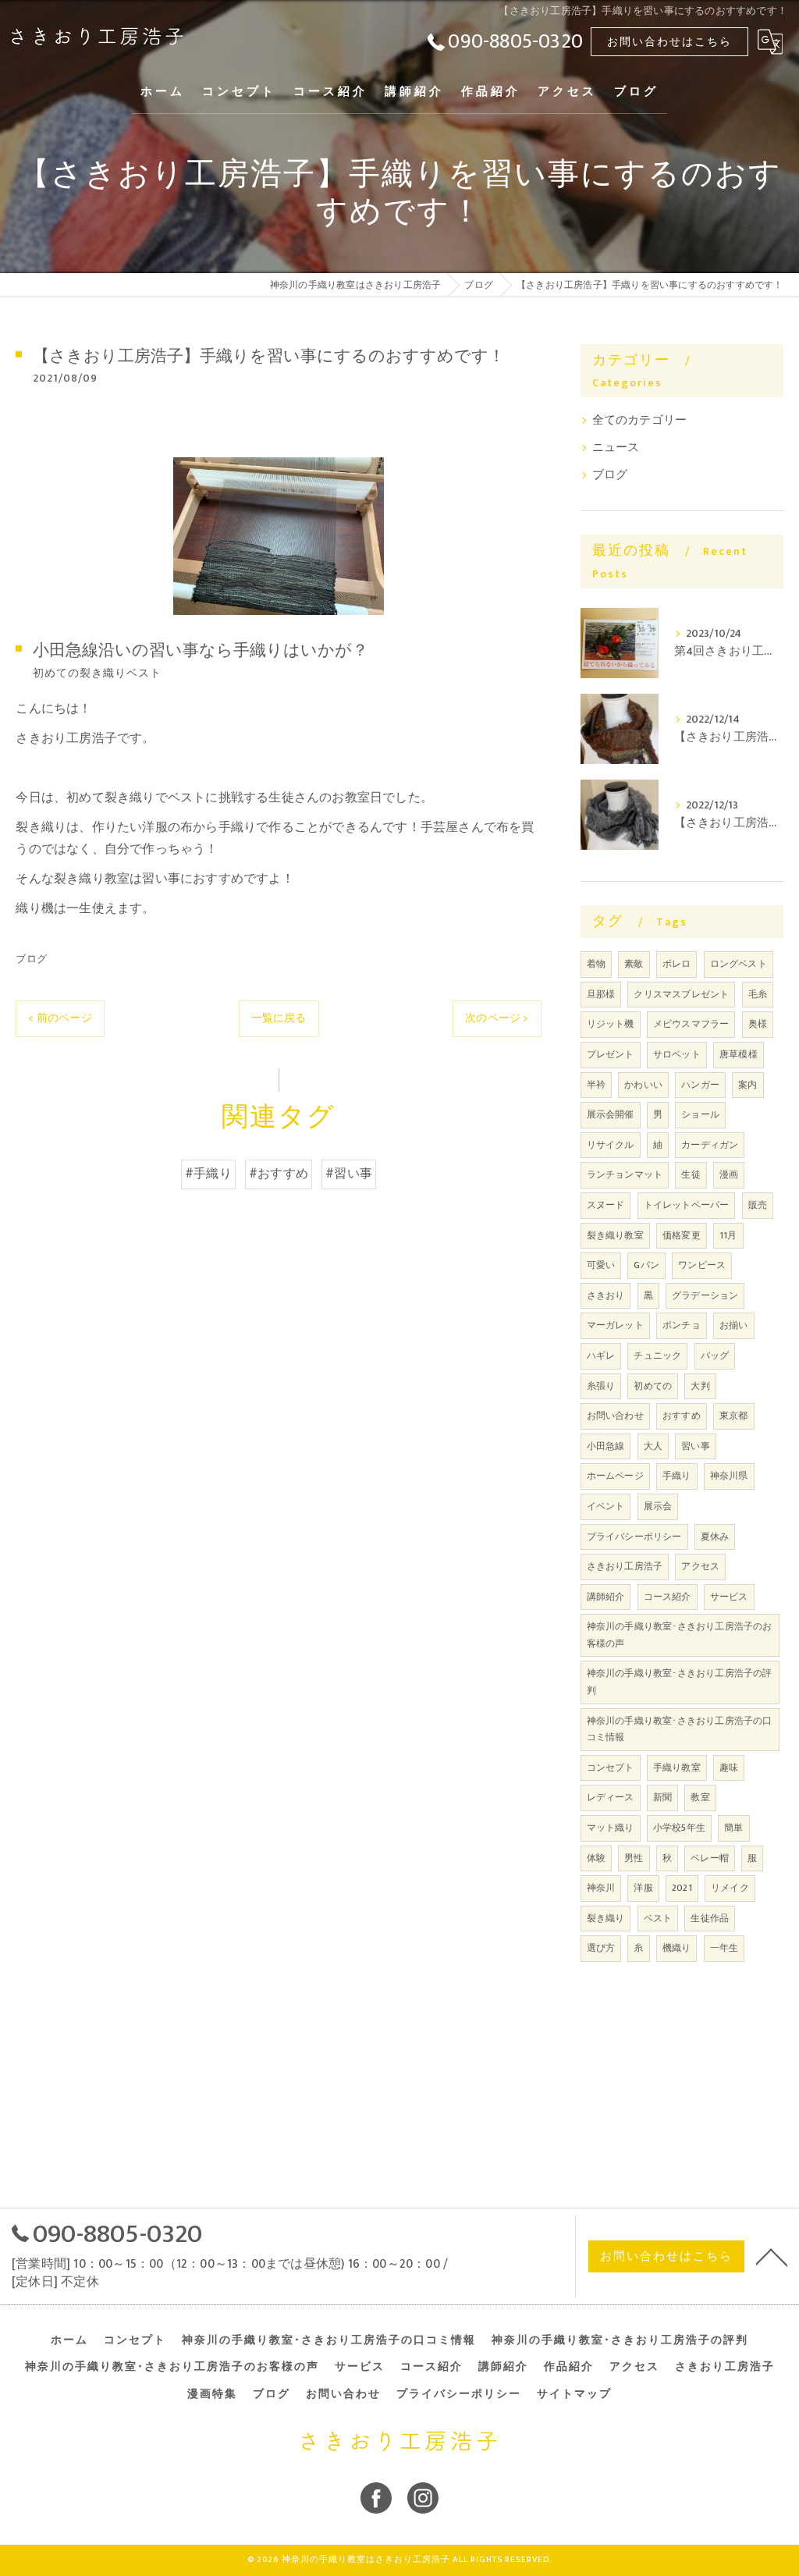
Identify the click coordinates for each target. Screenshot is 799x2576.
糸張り (601, 1386)
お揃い (734, 1325)
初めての (653, 1386)
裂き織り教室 (615, 1235)
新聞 (662, 1797)
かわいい (643, 1085)
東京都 (734, 1416)
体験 (596, 1858)
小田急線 (606, 1446)
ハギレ (601, 1356)
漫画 (729, 1174)
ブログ (31, 959)
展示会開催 (611, 1114)
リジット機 (611, 1024)
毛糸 (758, 994)
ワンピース (702, 1265)
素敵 (634, 964)
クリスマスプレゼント (681, 994)
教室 (700, 1797)
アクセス (700, 1566)
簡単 (733, 1828)
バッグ (715, 1356)
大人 (653, 1446)
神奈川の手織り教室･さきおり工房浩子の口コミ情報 (680, 1729)
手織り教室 (677, 1768)
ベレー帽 (710, 1858)
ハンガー (700, 1085)
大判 (700, 1386)
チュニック (657, 1356)
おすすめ (682, 1416)
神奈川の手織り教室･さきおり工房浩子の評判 (680, 1682)
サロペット (677, 1054)
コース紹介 (668, 1597)
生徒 (691, 1174)
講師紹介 (606, 1597)
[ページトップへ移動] (772, 2256)
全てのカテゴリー (640, 421)
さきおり (606, 1295)
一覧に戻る (279, 1018)
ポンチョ (682, 1325)
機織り (677, 1948)
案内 (748, 1085)
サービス (729, 1597)
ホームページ (615, 1476)
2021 (682, 1888)
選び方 (601, 1948)
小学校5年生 (679, 1828)
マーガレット (615, 1325)
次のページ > (497, 1018)
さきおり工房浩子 (625, 1566)
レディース (611, 1797)
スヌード (606, 1205)
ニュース (616, 448)
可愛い (601, 1265)
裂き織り (606, 1918)
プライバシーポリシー (634, 1537)
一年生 (724, 1948)
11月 (728, 1235)
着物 (596, 964)
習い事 (696, 1446)
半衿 (596, 1085)
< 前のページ (60, 1018)
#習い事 (349, 1174)
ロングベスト (739, 964)
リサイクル (611, 1145)
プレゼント (611, 1054)
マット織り (611, 1828)
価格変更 (682, 1235)
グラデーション (705, 1295)
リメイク (730, 1888)
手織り (677, 1476)
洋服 (643, 1888)
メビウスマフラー (691, 1024)
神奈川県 (729, 1476)
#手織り (208, 1174)
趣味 (729, 1768)
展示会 (658, 1506)
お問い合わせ (615, 1416)
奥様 (758, 1024)
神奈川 (601, 1888)
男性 (634, 1858)
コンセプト (611, 1768)
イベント (606, 1506)
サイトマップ (574, 2394)
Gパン (646, 1265)
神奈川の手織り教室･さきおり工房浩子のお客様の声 (680, 1635)
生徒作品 (710, 1918)
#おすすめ (279, 1174)
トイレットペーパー (687, 1205)
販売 (758, 1205)
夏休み (715, 1537)
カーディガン (710, 1145)
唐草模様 (739, 1054)
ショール (700, 1114)
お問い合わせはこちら (669, 42)
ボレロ (677, 964)
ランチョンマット (625, 1174)
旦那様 (601, 994)
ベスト (658, 1918)
